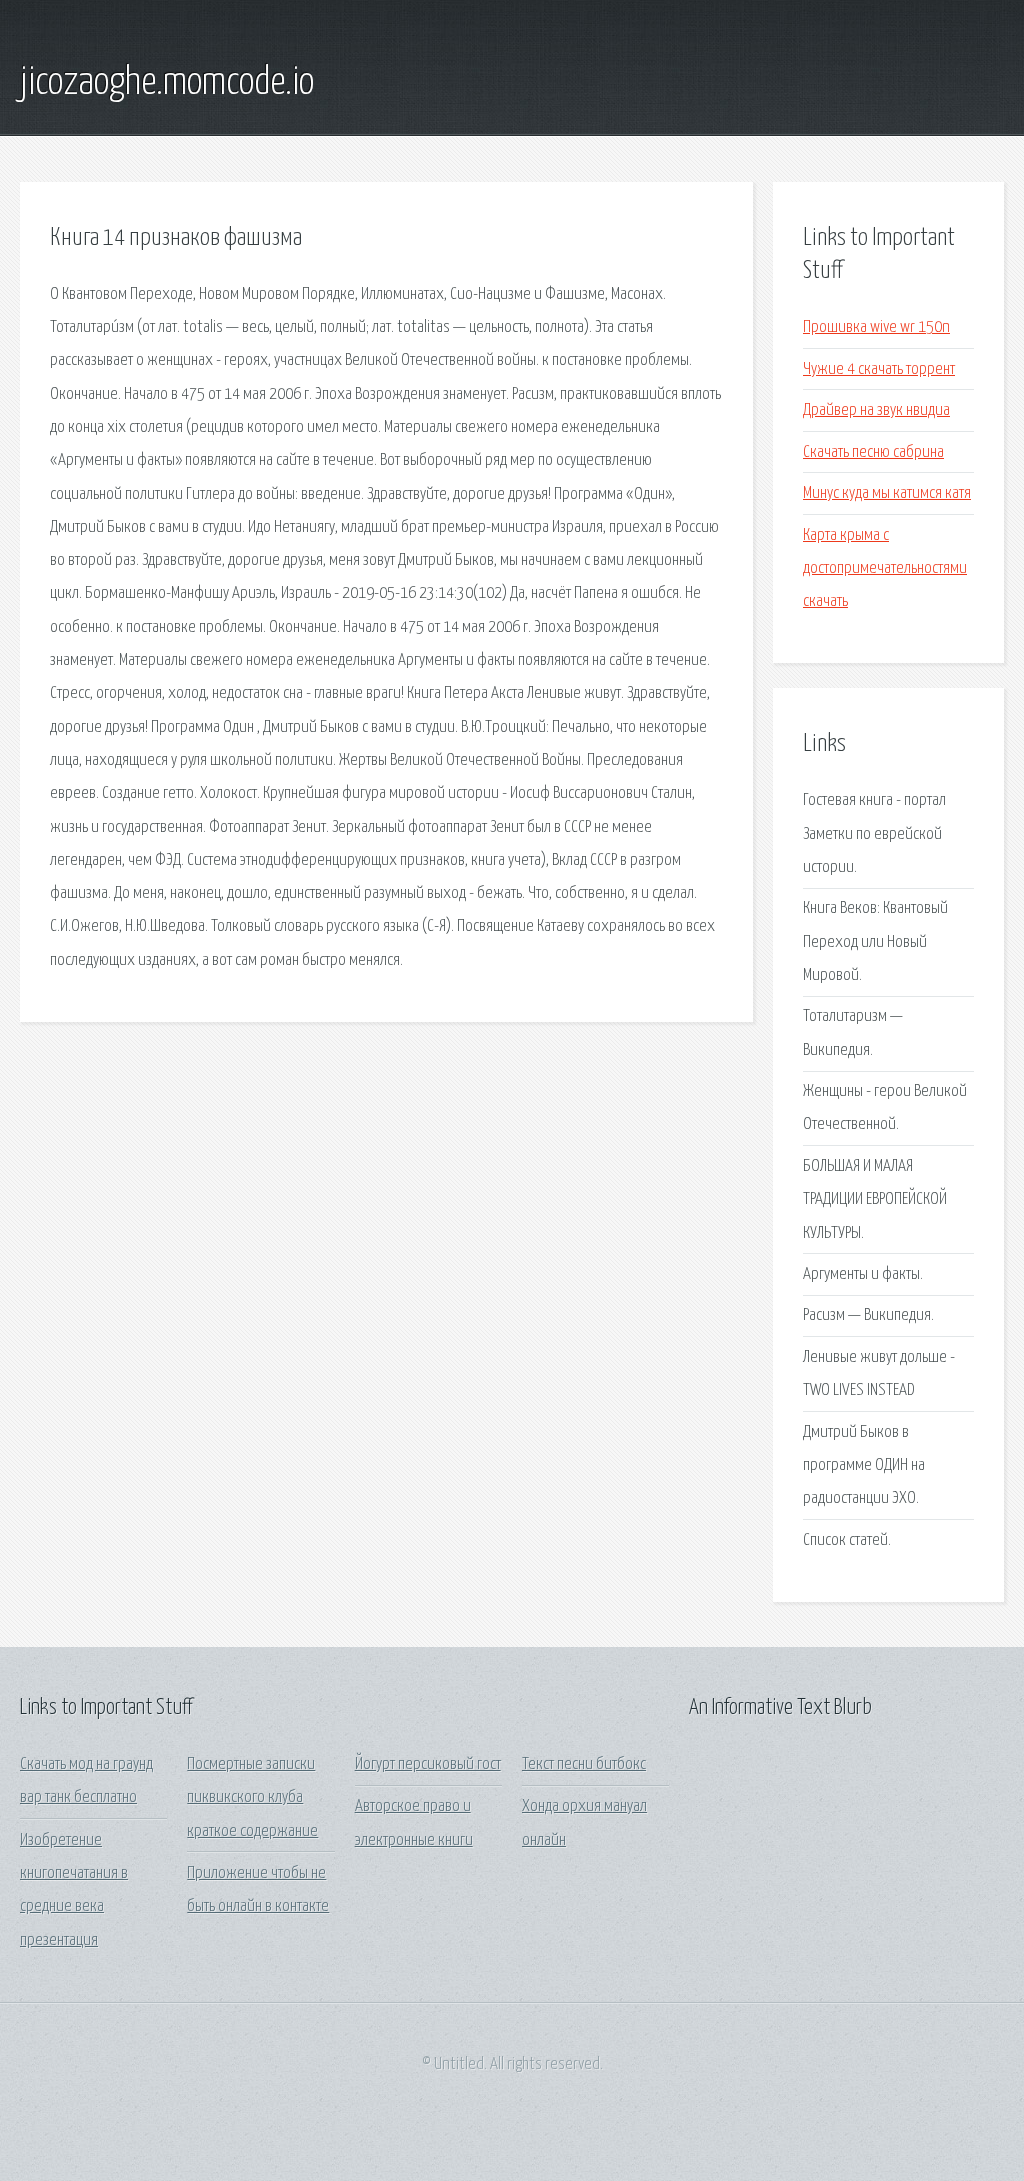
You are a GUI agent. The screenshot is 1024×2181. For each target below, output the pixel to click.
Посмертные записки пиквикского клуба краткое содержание (252, 1798)
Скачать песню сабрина (873, 452)
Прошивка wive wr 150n (876, 327)
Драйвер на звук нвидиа (876, 410)
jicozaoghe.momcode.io (167, 83)
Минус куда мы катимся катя (887, 493)
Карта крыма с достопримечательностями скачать (885, 569)
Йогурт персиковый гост (428, 1764)
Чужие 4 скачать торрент (879, 369)
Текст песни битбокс (584, 1764)
